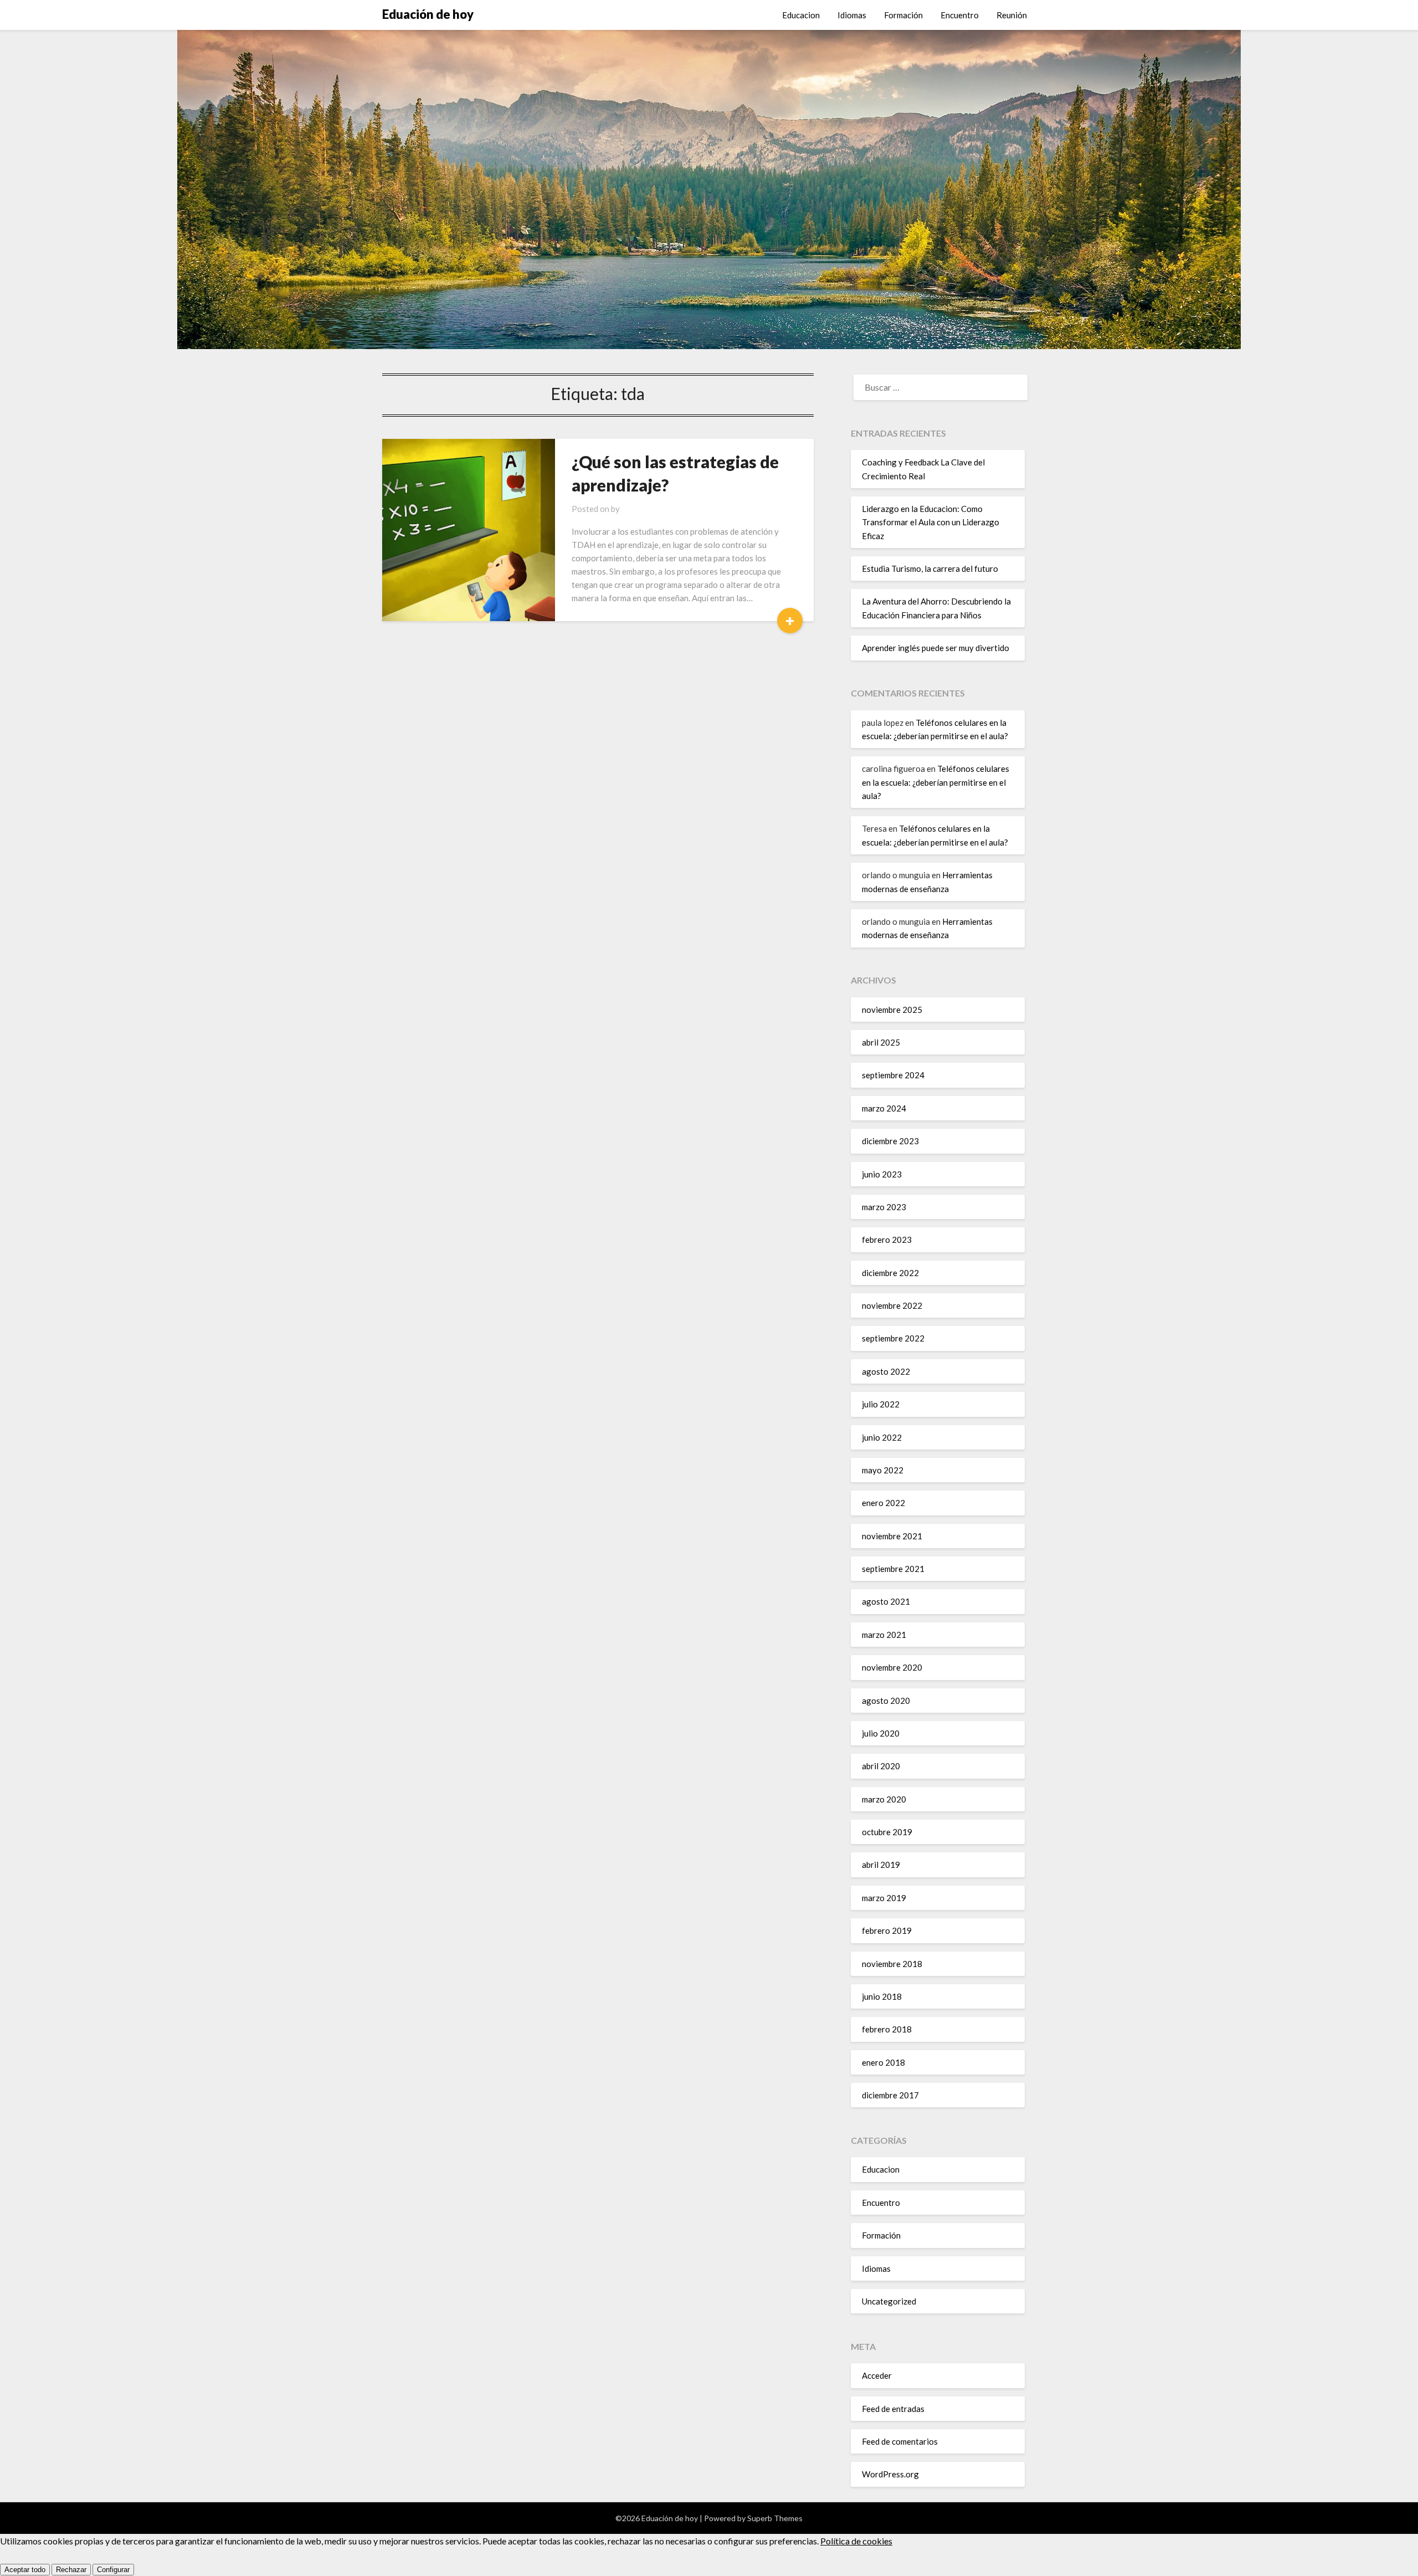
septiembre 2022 (893, 1338)
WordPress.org (890, 2474)
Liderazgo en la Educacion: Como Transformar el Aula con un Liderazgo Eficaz (931, 522)
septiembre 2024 (893, 1075)
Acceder (877, 2375)
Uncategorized (889, 2301)
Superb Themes (775, 2518)
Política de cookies (856, 2541)
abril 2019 (881, 1865)
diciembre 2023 (890, 1141)
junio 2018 (882, 1996)
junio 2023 (882, 1174)
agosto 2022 (886, 1371)
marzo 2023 (884, 1207)
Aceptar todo (25, 2570)
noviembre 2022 (892, 1305)
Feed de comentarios (900, 2441)
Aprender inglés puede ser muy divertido (936, 648)
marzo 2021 (884, 1635)
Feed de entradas (893, 2409)
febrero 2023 (887, 1240)
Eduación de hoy (428, 14)
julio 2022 (881, 1404)
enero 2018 (883, 2062)
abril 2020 (881, 1766)
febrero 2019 (887, 1930)
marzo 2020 (884, 1799)
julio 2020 (881, 1733)
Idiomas (852, 15)
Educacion (801, 15)
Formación (903, 15)
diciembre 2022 (890, 1273)
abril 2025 (881, 1042)
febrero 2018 (887, 2029)
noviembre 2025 (892, 1010)
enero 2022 (883, 1503)
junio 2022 (882, 1437)
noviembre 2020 (892, 1667)
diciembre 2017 (890, 2095)
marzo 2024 (884, 1108)
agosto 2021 (886, 1601)
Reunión (1012, 15)
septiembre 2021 (893, 1569)
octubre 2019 (887, 1832)
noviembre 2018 (892, 1964)
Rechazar (71, 2570)
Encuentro (960, 15)
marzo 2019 (884, 1898)
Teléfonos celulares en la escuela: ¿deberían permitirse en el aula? (936, 782)
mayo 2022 (883, 1470)
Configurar (113, 2570)
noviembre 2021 (892, 1536)
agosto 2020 (886, 1701)
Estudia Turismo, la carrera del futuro (930, 569)
